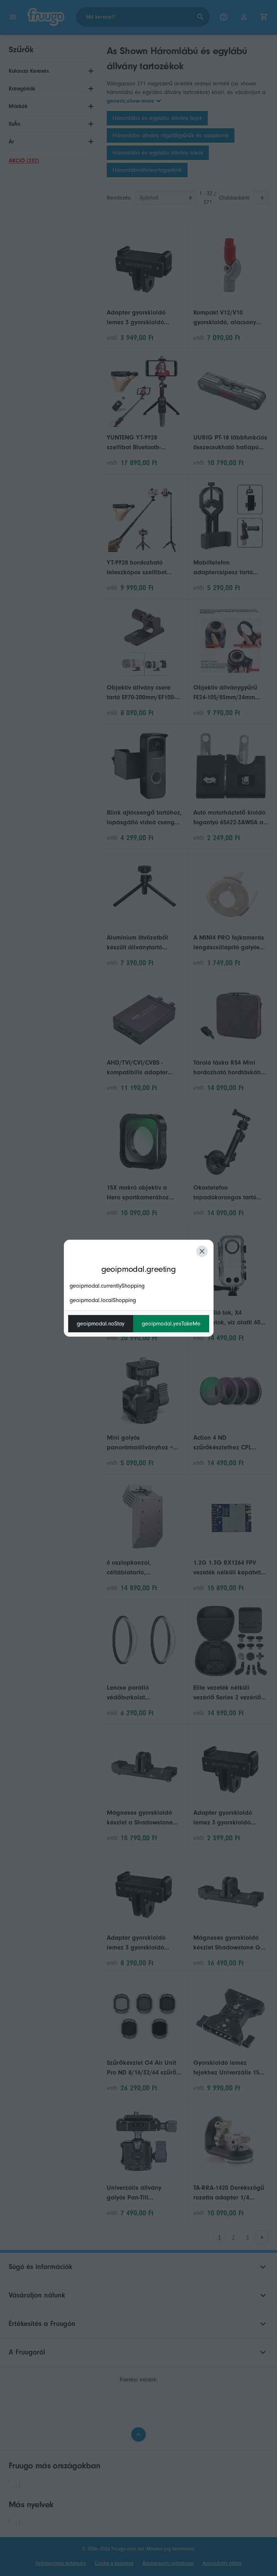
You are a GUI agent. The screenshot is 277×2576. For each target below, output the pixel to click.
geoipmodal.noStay (101, 1324)
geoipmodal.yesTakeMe (171, 1324)
